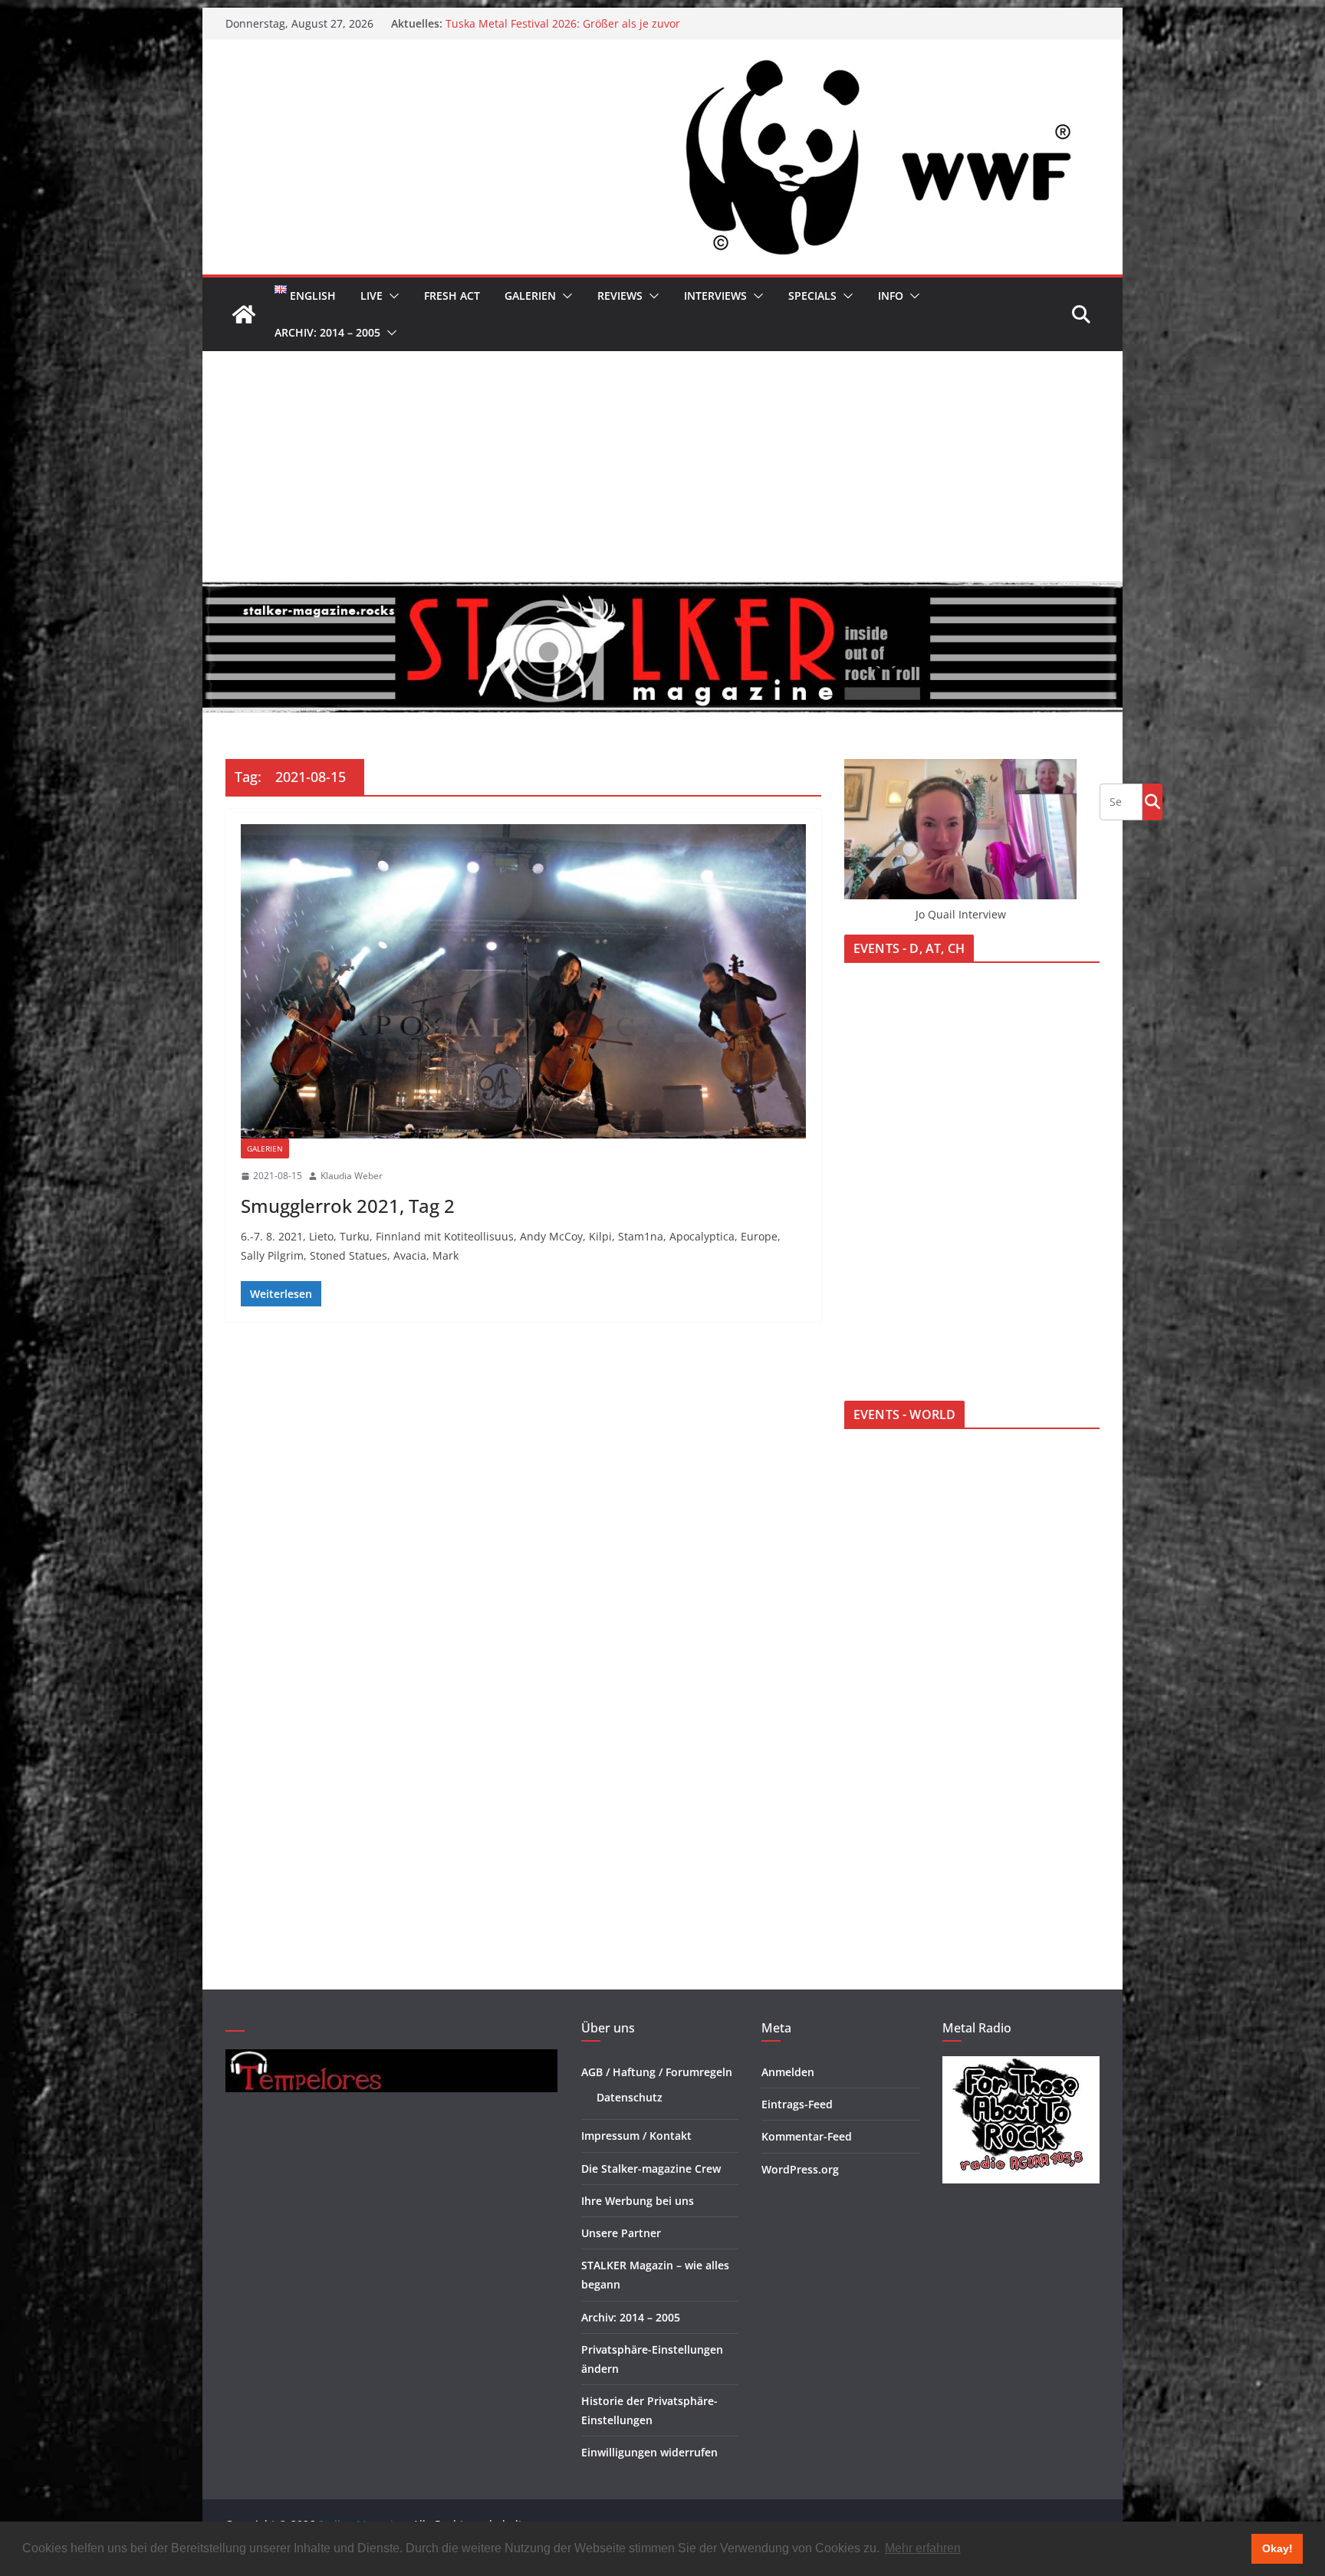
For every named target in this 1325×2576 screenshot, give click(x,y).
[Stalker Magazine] (244, 314)
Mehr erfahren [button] (923, 2548)
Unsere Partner (621, 2233)
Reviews (620, 296)
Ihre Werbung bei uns (638, 2201)
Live (372, 296)
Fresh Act (452, 296)
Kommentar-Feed (807, 2136)
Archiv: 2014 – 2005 (327, 332)
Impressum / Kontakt (636, 2136)
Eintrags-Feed (797, 2104)
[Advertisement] (662, 466)
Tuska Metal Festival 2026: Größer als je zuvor (563, 23)
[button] (391, 296)
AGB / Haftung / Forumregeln (657, 2072)
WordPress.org (800, 2169)
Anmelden (788, 2072)
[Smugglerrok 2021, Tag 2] (523, 981)
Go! (1152, 801)
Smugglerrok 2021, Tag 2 (348, 1206)
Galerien (530, 296)
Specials (812, 296)
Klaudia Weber (352, 1176)
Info (891, 296)
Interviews (715, 296)
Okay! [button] (1277, 2548)
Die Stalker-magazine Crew (651, 2169)
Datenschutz (630, 2097)
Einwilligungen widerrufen (649, 2452)
